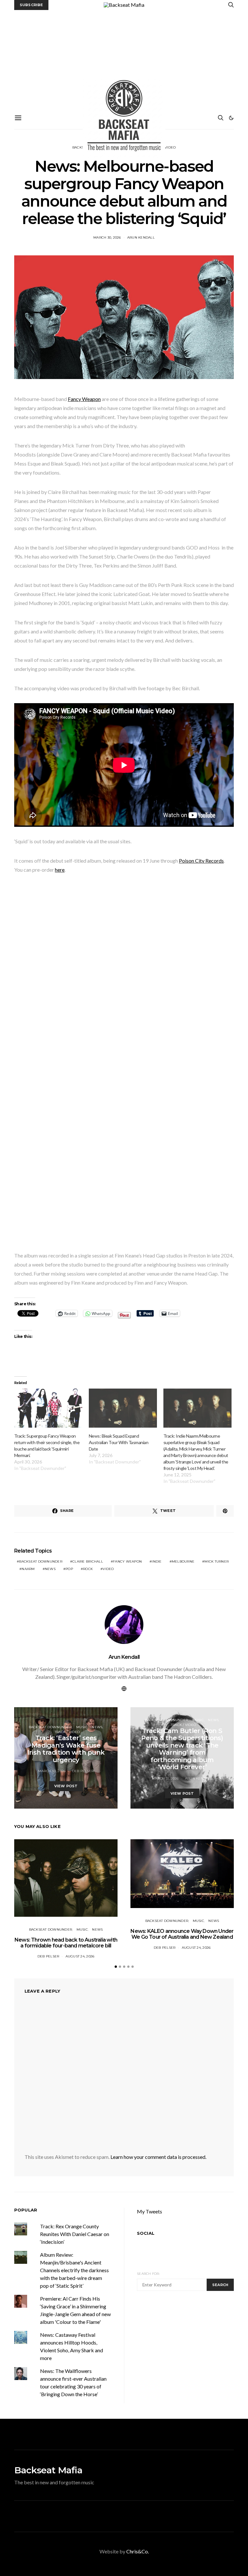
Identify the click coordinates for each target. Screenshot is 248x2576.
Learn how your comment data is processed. (158, 2157)
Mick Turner (217, 1561)
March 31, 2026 (165, 1778)
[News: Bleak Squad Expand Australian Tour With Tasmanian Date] (123, 1408)
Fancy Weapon (84, 399)
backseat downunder (41, 1561)
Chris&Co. (138, 2551)
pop (69, 1569)
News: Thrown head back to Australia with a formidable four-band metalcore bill (66, 1943)
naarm (28, 1569)
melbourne (183, 1561)
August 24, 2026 (80, 1956)
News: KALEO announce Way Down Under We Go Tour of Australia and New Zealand (182, 1934)
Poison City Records (201, 861)
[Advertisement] (124, 58)
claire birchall (88, 1561)
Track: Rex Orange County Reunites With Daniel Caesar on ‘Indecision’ (75, 2234)
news (50, 1569)
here (60, 870)
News (97, 1727)
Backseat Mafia (48, 2470)
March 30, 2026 (107, 237)
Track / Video (67, 1732)
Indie (157, 1561)
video (108, 1569)
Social (146, 2233)
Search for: (148, 2274)
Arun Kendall (141, 237)
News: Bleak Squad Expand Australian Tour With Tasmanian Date (119, 1442)
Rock (88, 1569)
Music (82, 1727)
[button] (231, 118)
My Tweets (150, 2211)
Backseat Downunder (50, 1727)
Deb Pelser (83, 1771)
